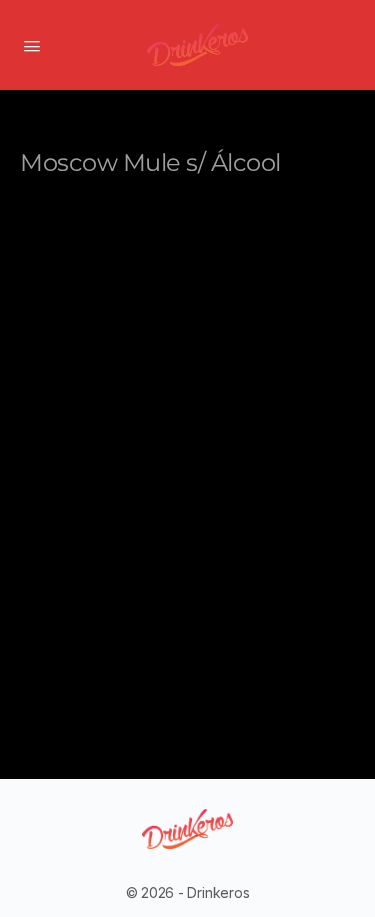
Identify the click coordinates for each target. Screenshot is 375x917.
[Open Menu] (32, 44)
